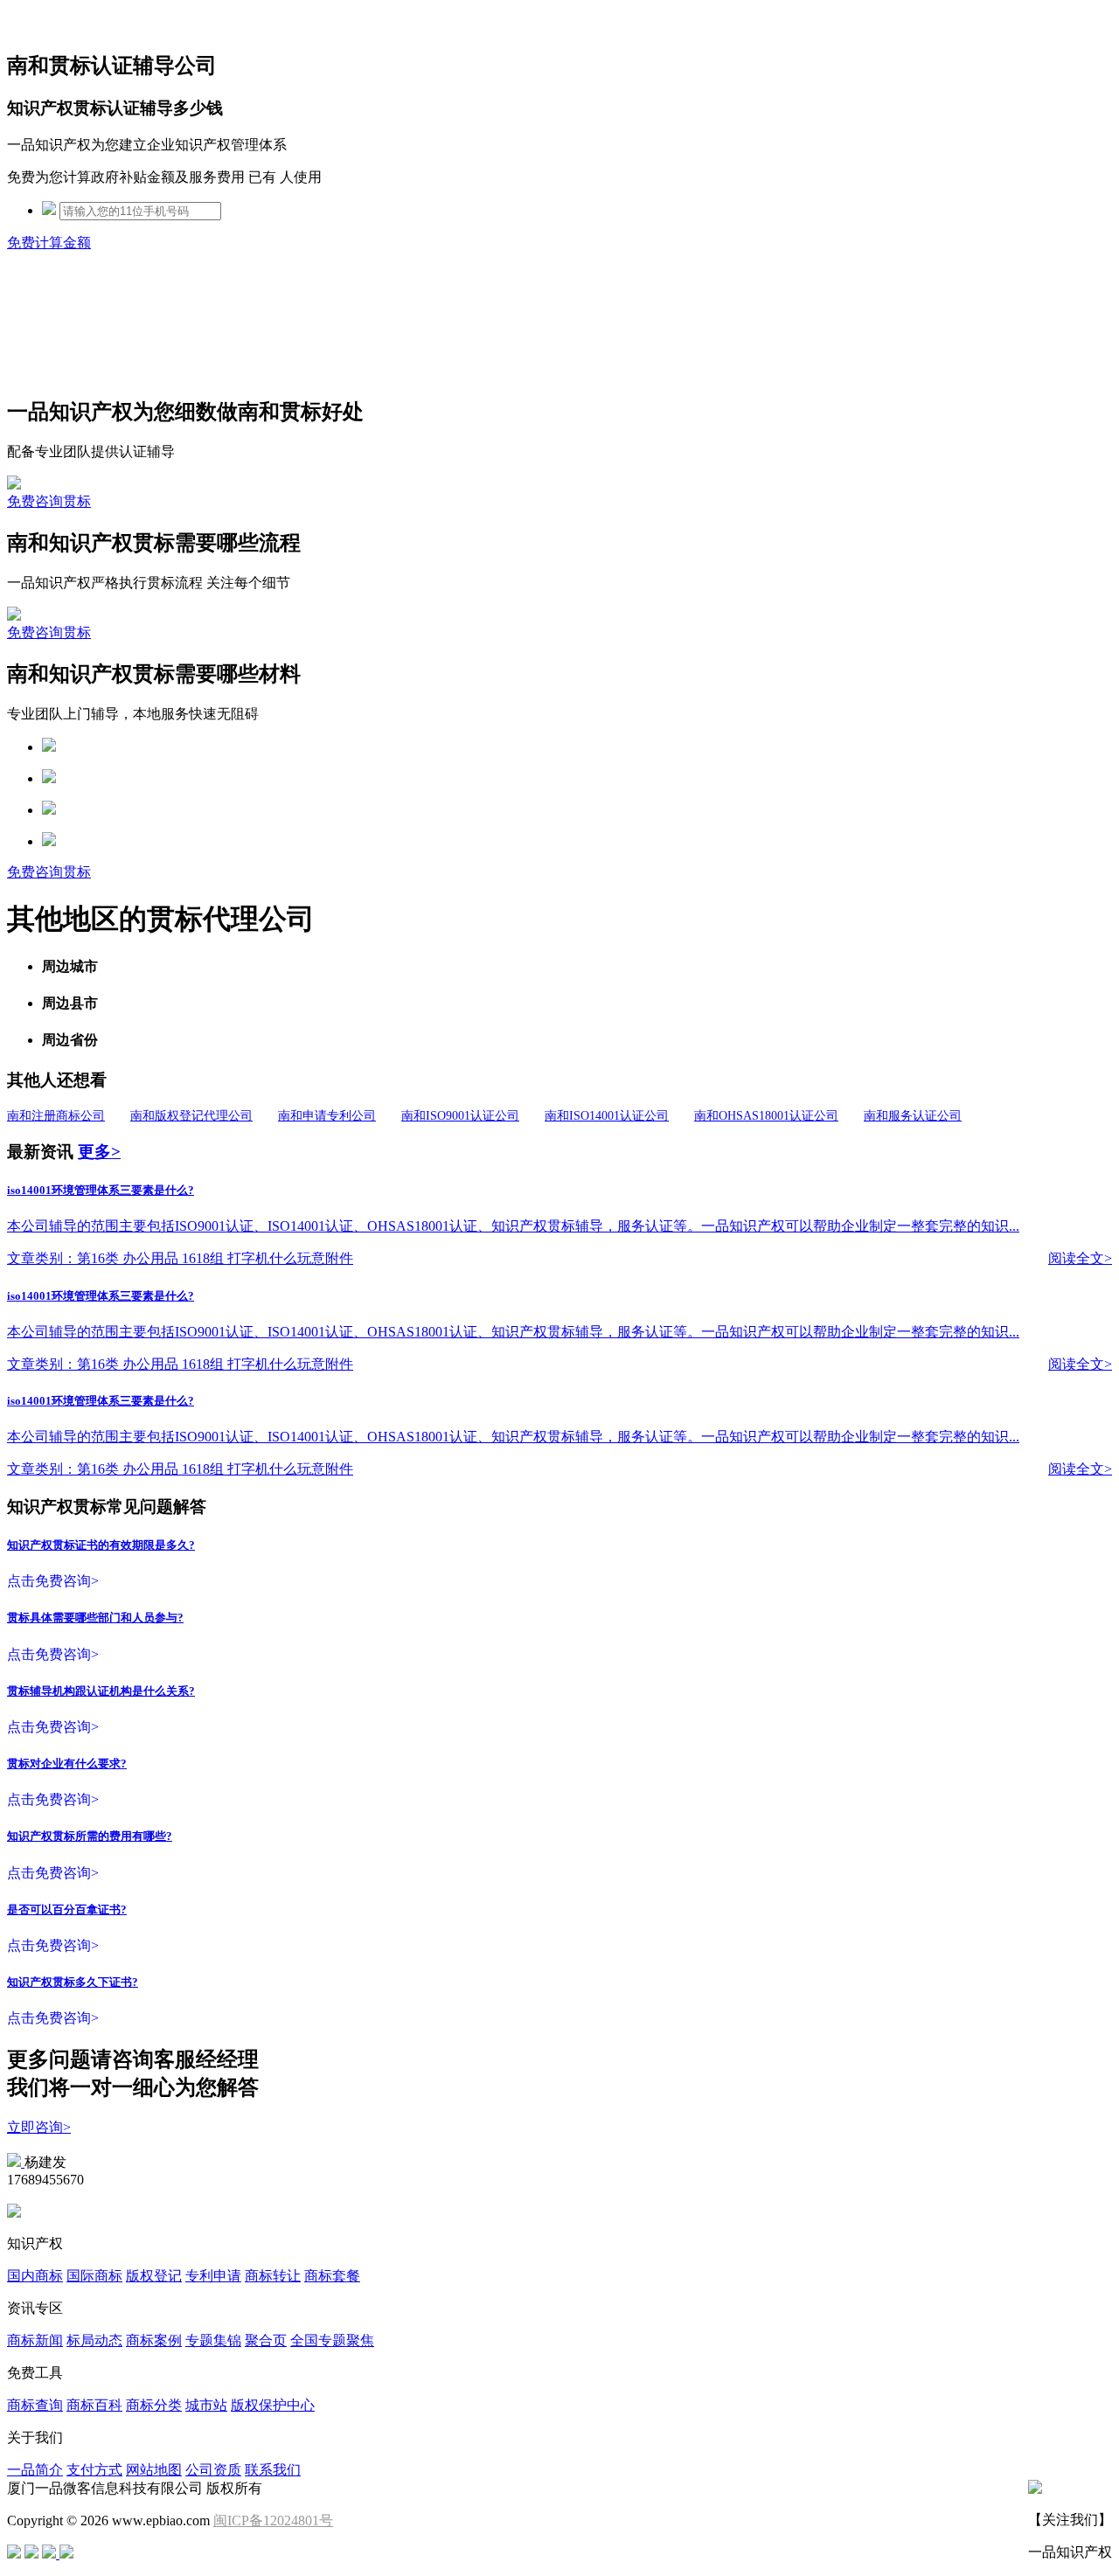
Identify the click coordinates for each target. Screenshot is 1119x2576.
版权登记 (154, 2276)
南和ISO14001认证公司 (607, 1116)
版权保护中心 (273, 2405)
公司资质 (213, 2470)
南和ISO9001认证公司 (460, 1116)
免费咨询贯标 (49, 501)
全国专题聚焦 (332, 2340)
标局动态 (94, 2340)
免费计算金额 (49, 243)
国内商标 (35, 2276)
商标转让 (273, 2276)
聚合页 (266, 2340)
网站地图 (154, 2470)
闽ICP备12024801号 (273, 2520)
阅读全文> (1080, 1258)
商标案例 (154, 2340)
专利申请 (213, 2276)
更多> (99, 1152)
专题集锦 (213, 2340)
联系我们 (273, 2470)
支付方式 (94, 2470)
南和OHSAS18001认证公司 (766, 1116)
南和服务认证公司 (913, 1116)
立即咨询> (39, 2127)
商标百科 (94, 2405)
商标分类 (154, 2405)
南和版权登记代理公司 (191, 1116)
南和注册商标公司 (56, 1116)
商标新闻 (35, 2340)
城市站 (206, 2405)
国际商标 (94, 2276)
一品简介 (35, 2470)
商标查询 (35, 2405)
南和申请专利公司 (327, 1116)
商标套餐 (332, 2276)
